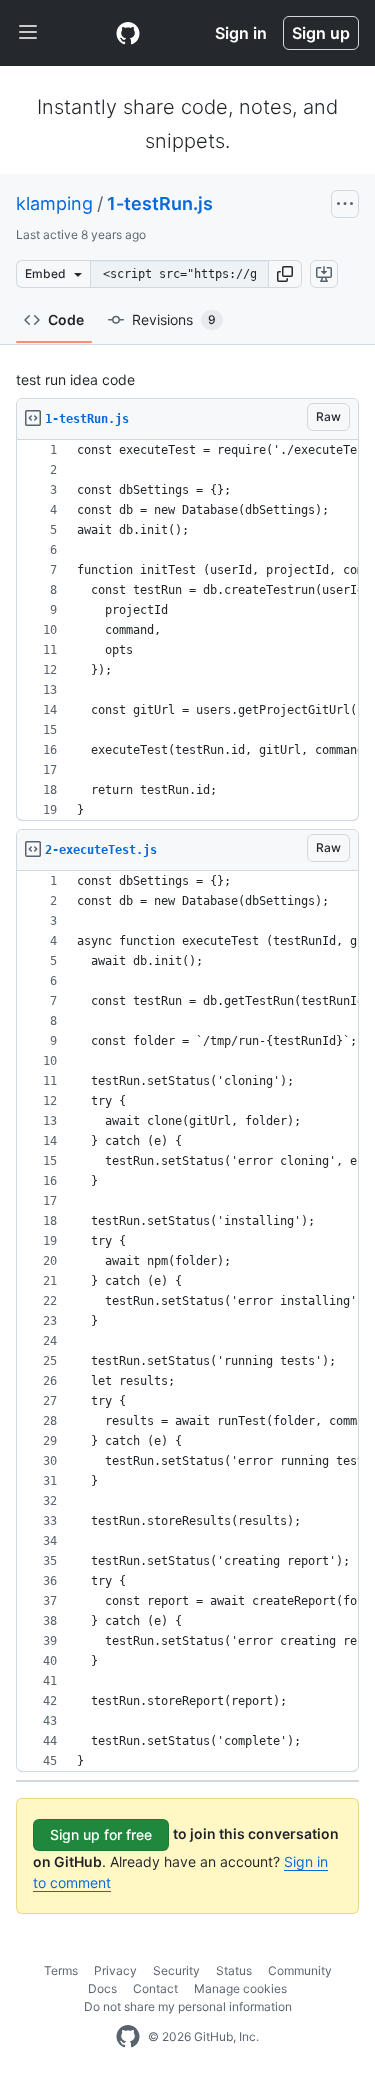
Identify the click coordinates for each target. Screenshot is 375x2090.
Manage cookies (240, 1988)
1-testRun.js (160, 203)
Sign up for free (101, 1834)
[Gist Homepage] (128, 33)
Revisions (174, 319)
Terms (61, 1970)
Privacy (115, 1970)
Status (234, 1970)
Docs (102, 1988)
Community (300, 1970)
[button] (285, 274)
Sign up (321, 33)
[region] (187, 630)
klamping (54, 203)
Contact (155, 1988)
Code (66, 319)
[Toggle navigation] (28, 33)
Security (176, 1970)
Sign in (241, 33)
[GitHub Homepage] (128, 2037)
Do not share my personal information (188, 2006)
